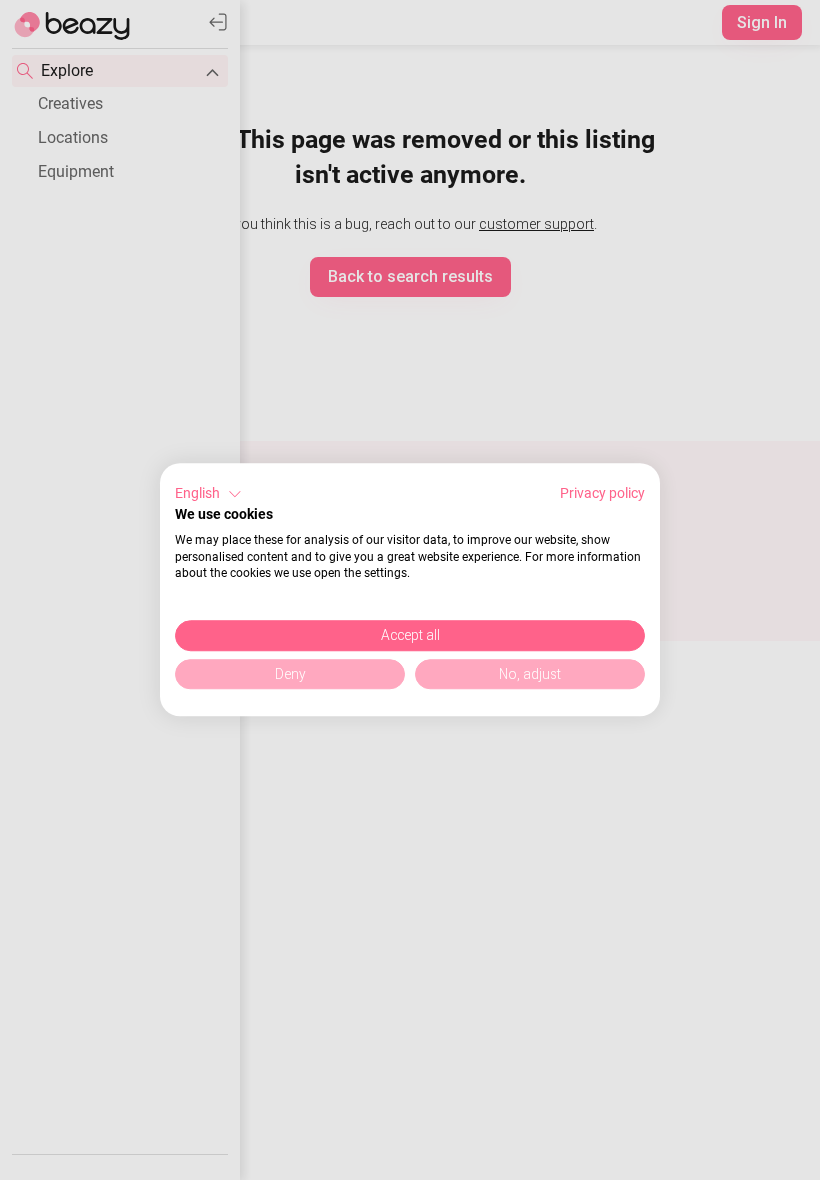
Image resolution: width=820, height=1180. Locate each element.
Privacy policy (602, 493)
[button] (208, 494)
